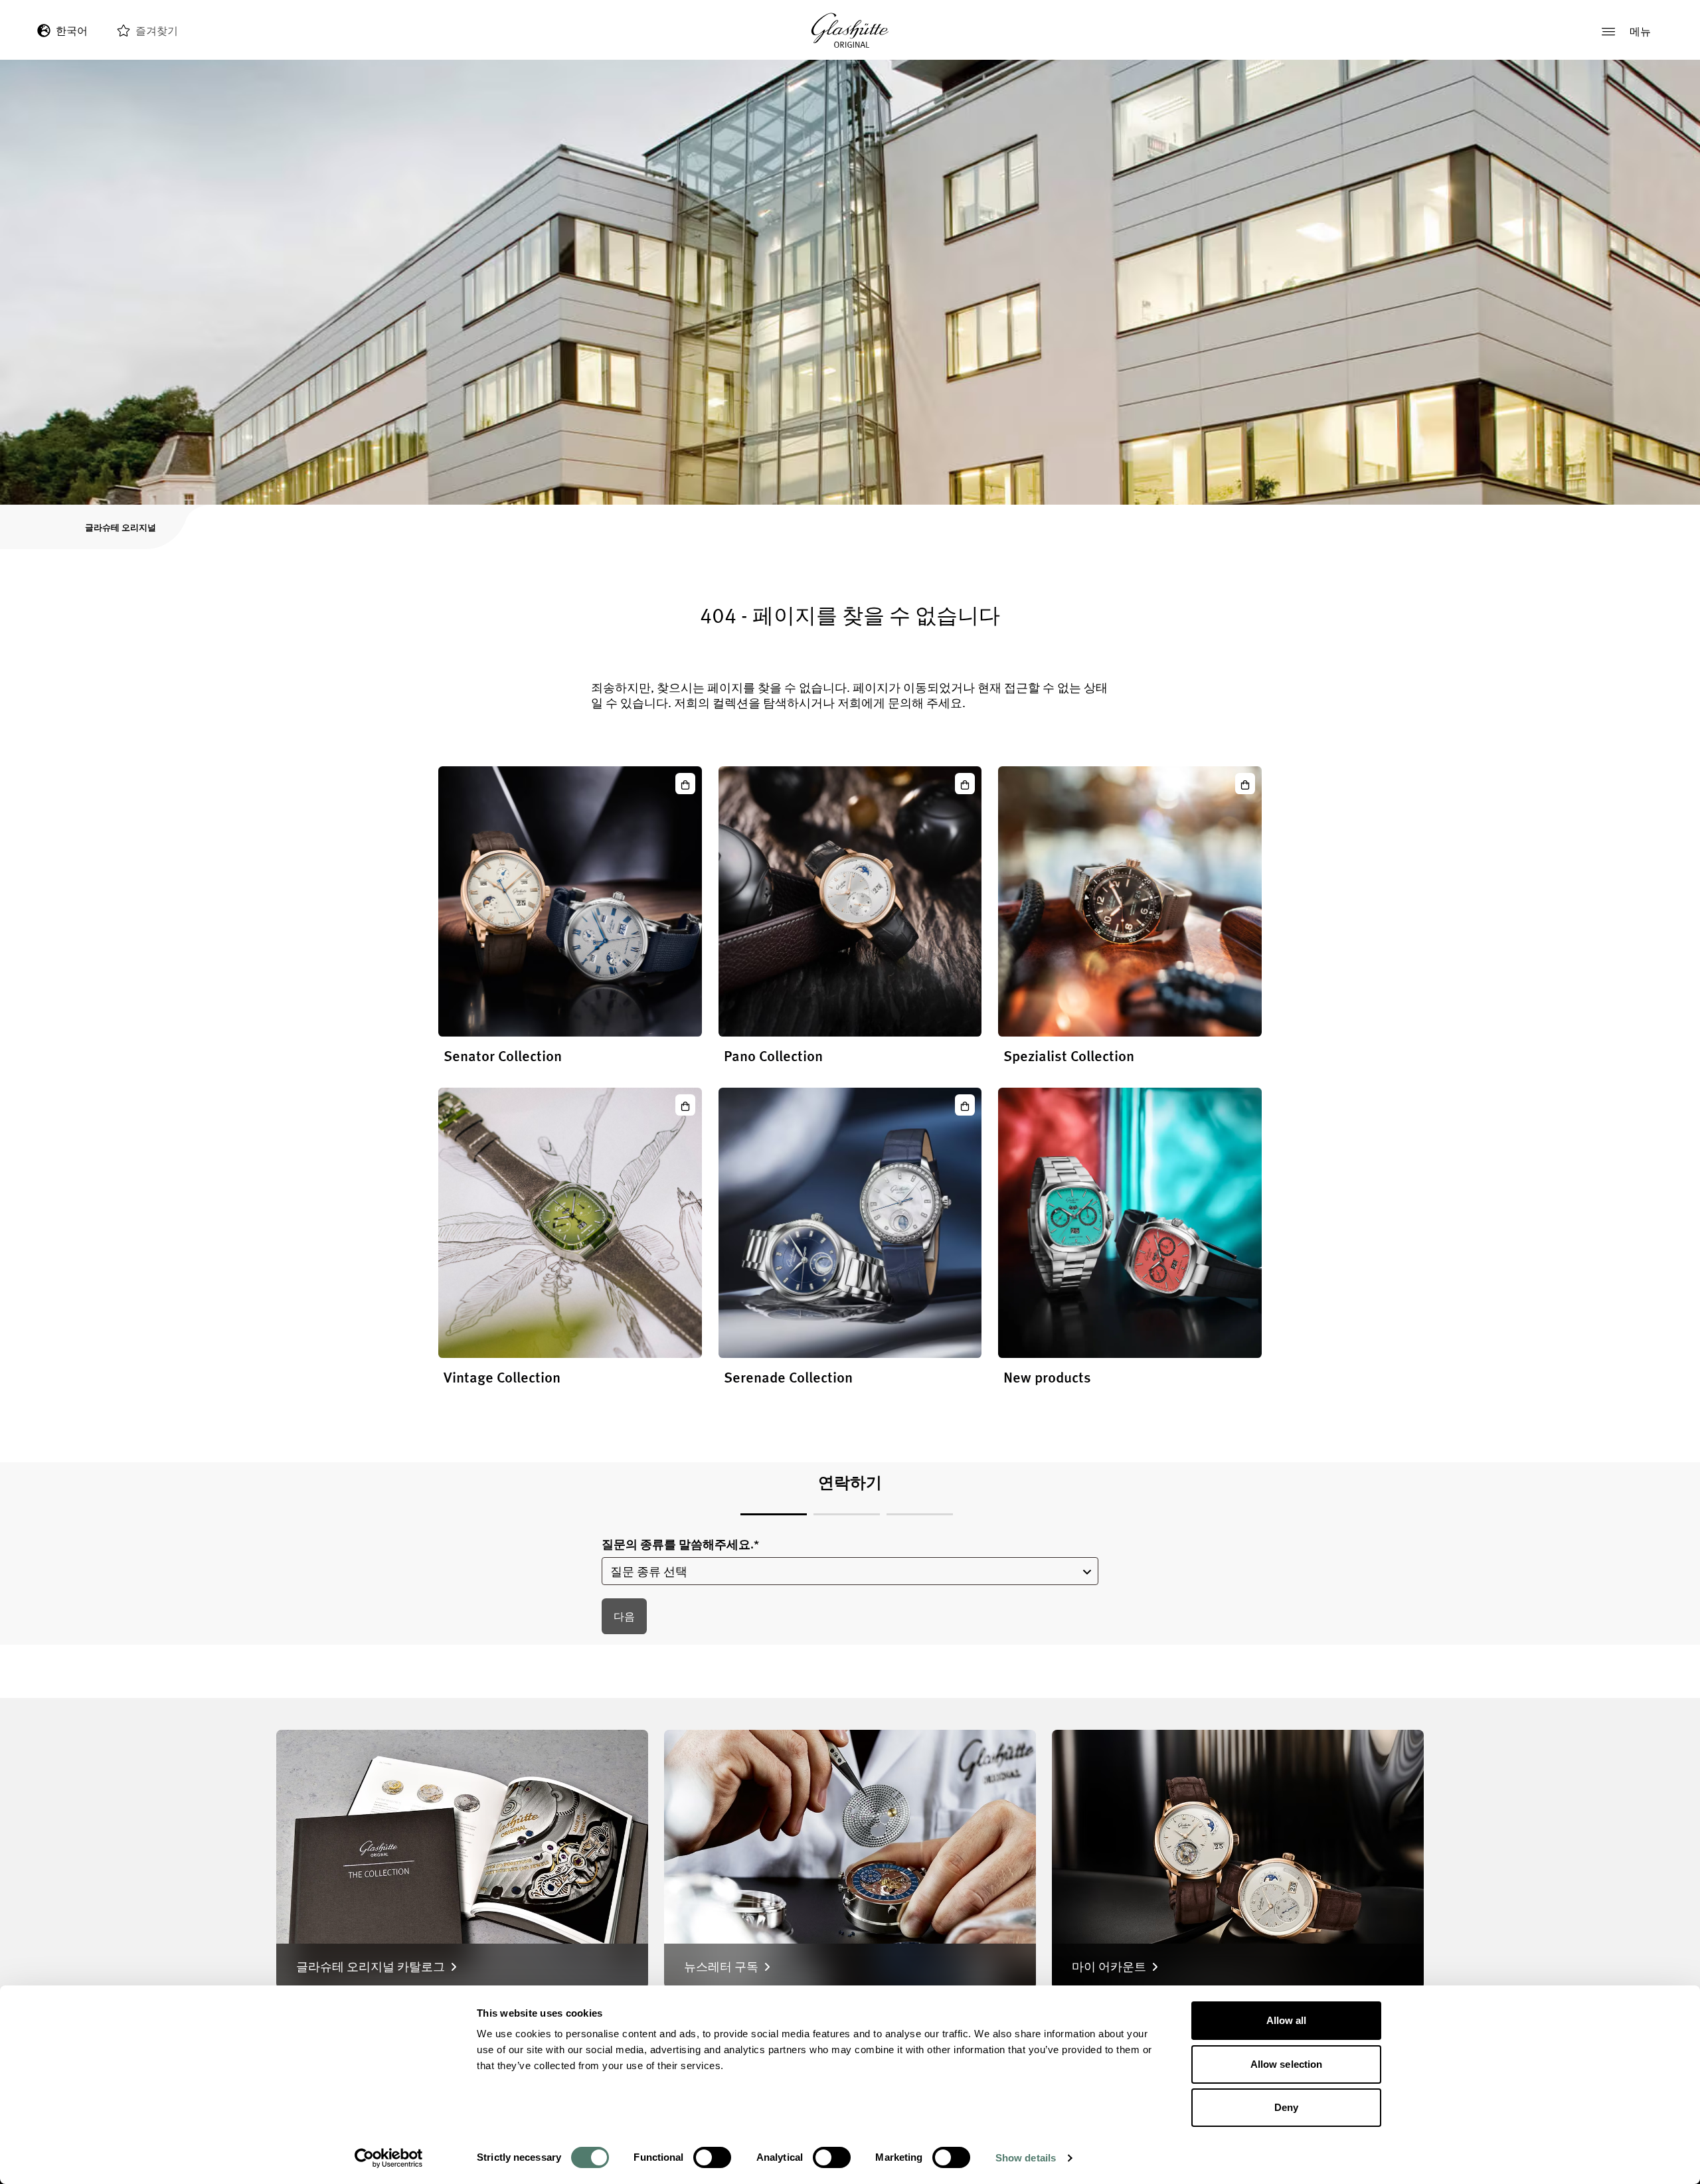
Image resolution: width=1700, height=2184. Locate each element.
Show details (1026, 2158)
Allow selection (1287, 2064)
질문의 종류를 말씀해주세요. (680, 1544)
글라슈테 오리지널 (121, 527)
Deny (1286, 2107)
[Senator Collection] (570, 901)
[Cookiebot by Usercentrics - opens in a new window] (389, 2158)
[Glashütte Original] (850, 31)
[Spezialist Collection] (1130, 901)
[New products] (1130, 1222)
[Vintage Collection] (570, 1222)
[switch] (712, 2157)
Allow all (1287, 2020)
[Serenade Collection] (850, 1222)
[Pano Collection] (850, 901)
